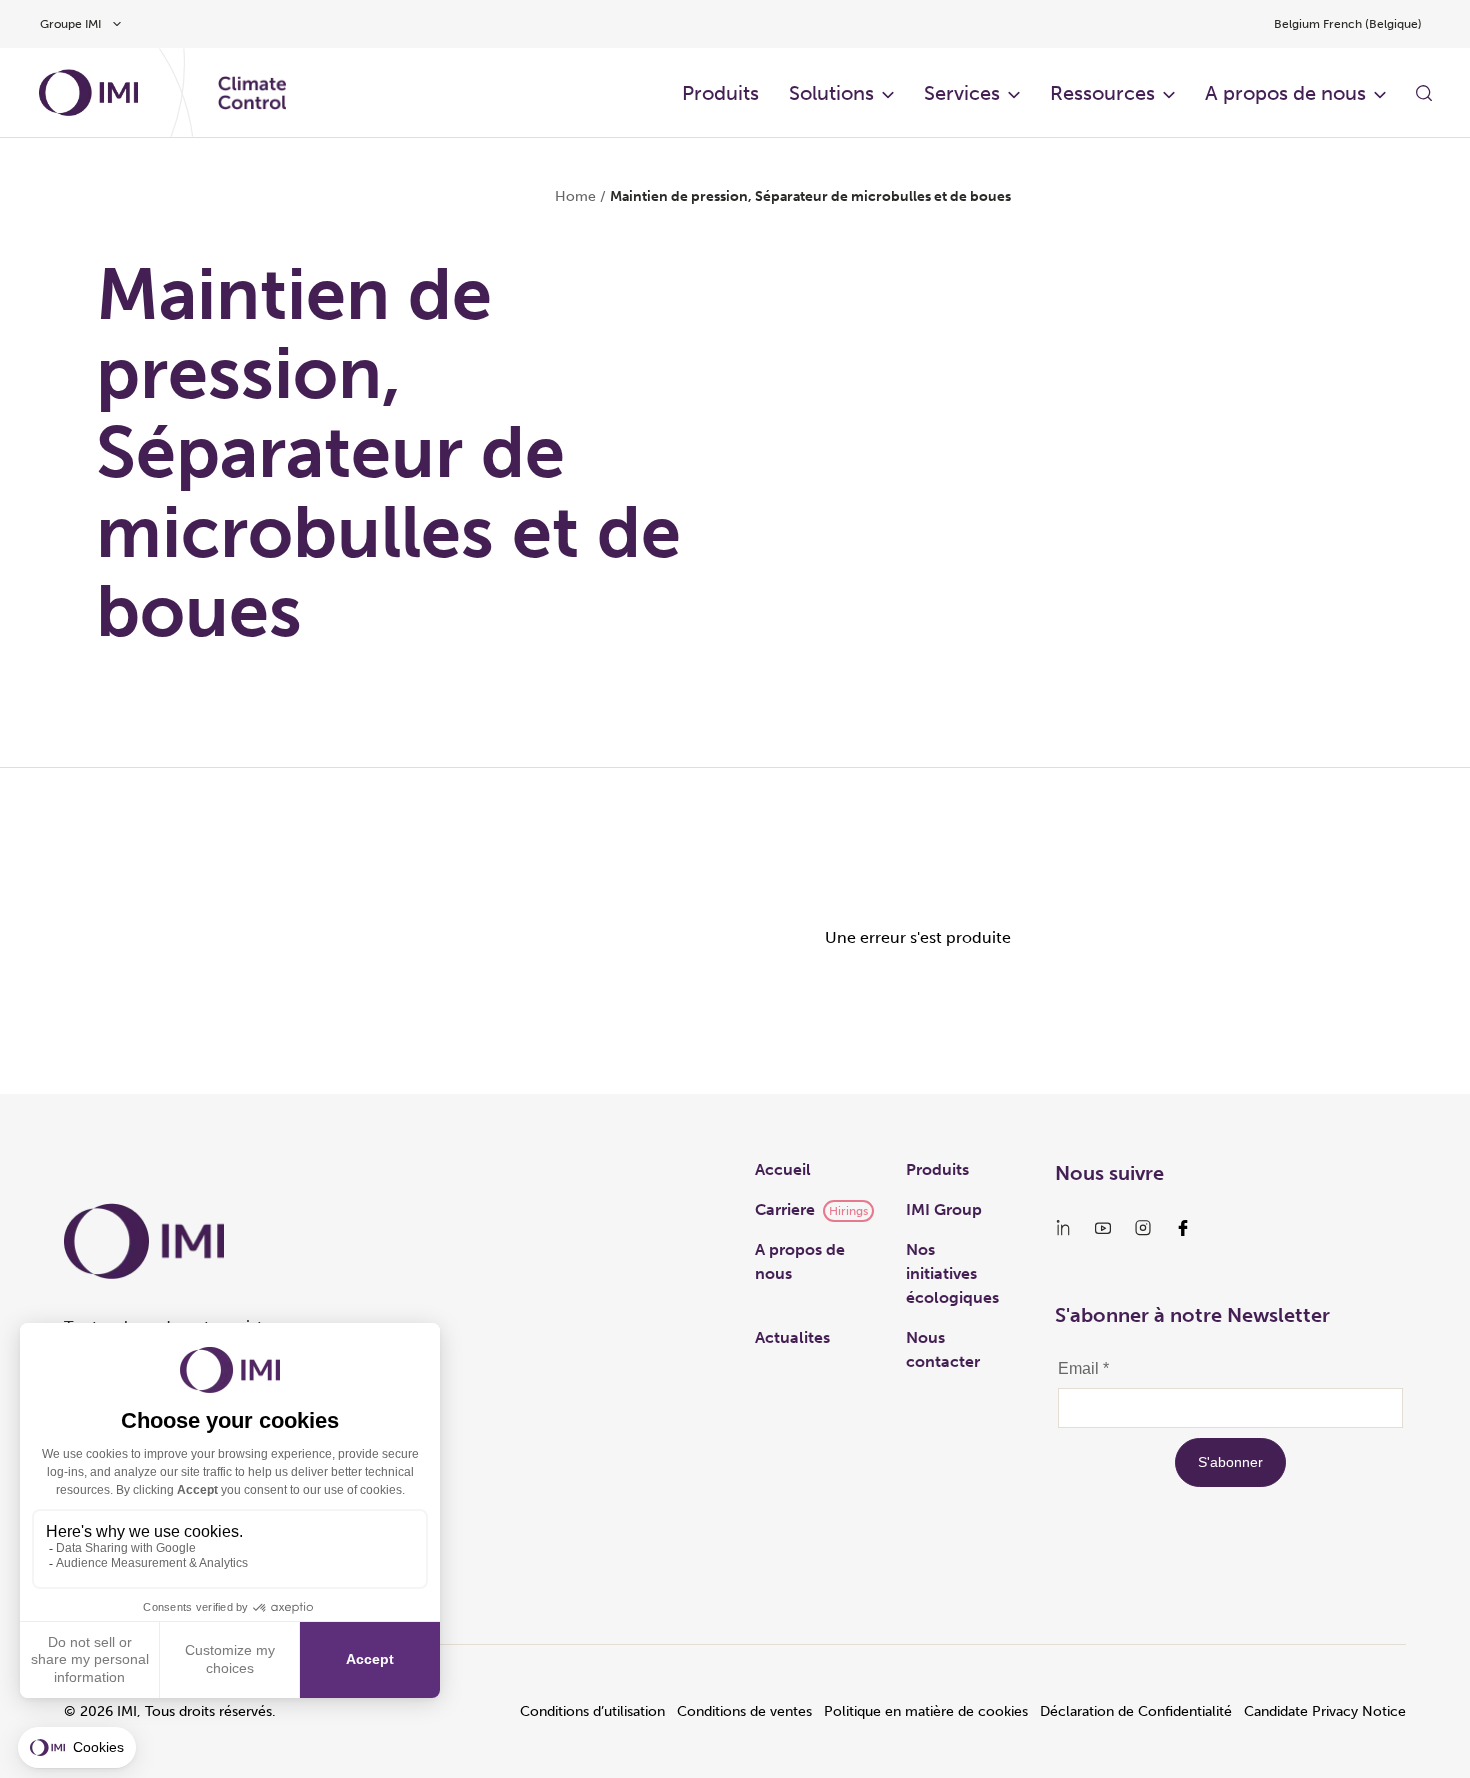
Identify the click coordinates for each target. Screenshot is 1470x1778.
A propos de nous (1285, 93)
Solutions (831, 93)
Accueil (783, 1169)
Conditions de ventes (744, 1711)
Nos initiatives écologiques (952, 1273)
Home (575, 196)
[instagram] (1143, 1228)
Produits (720, 93)
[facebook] (1183, 1228)
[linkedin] (1063, 1228)
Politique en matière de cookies (926, 1711)
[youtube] (1103, 1228)
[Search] (1424, 93)
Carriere (785, 1209)
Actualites (792, 1337)
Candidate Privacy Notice (1325, 1711)
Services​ (962, 93)
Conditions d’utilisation (592, 1711)
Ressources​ (1102, 93)
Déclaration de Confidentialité (1136, 1711)
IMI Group (944, 1209)
